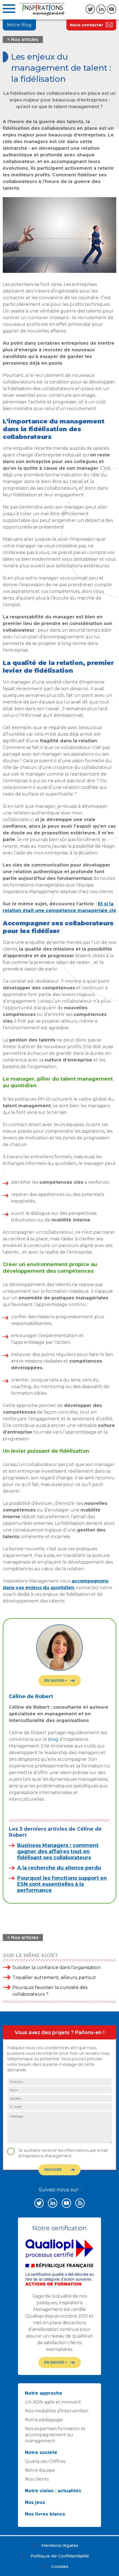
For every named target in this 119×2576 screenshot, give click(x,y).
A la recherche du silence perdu (59, 1868)
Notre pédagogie (44, 2420)
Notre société (41, 2452)
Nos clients (37, 2479)
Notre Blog (19, 25)
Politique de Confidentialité (60, 2556)
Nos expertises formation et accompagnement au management (55, 2435)
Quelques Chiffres (45, 2461)
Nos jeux (35, 2502)
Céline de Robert (31, 1696)
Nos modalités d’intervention (57, 2411)
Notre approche (44, 2393)
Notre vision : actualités (53, 2491)
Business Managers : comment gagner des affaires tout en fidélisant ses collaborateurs (58, 1851)
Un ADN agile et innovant (53, 2402)
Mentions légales (60, 2545)
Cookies (60, 2566)
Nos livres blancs (45, 2514)
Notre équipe (40, 2470)
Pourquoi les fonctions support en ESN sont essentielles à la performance (62, 1884)
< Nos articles (23, 40)
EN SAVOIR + (55, 1681)
